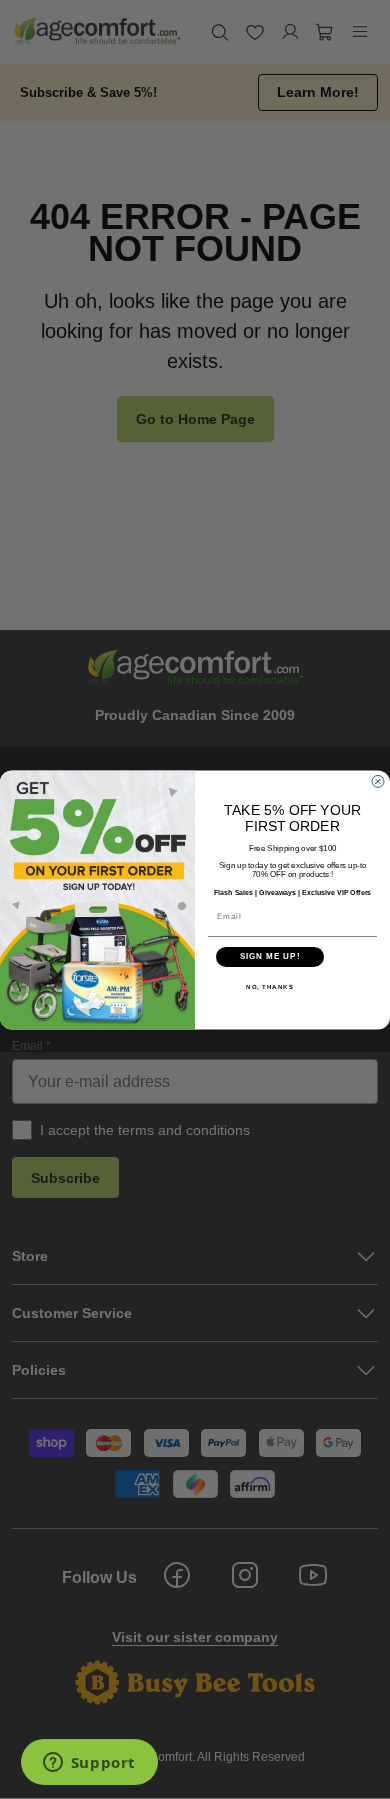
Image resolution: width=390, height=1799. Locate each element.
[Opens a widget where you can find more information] (89, 1764)
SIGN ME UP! (270, 956)
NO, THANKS (270, 986)
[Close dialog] (378, 781)
